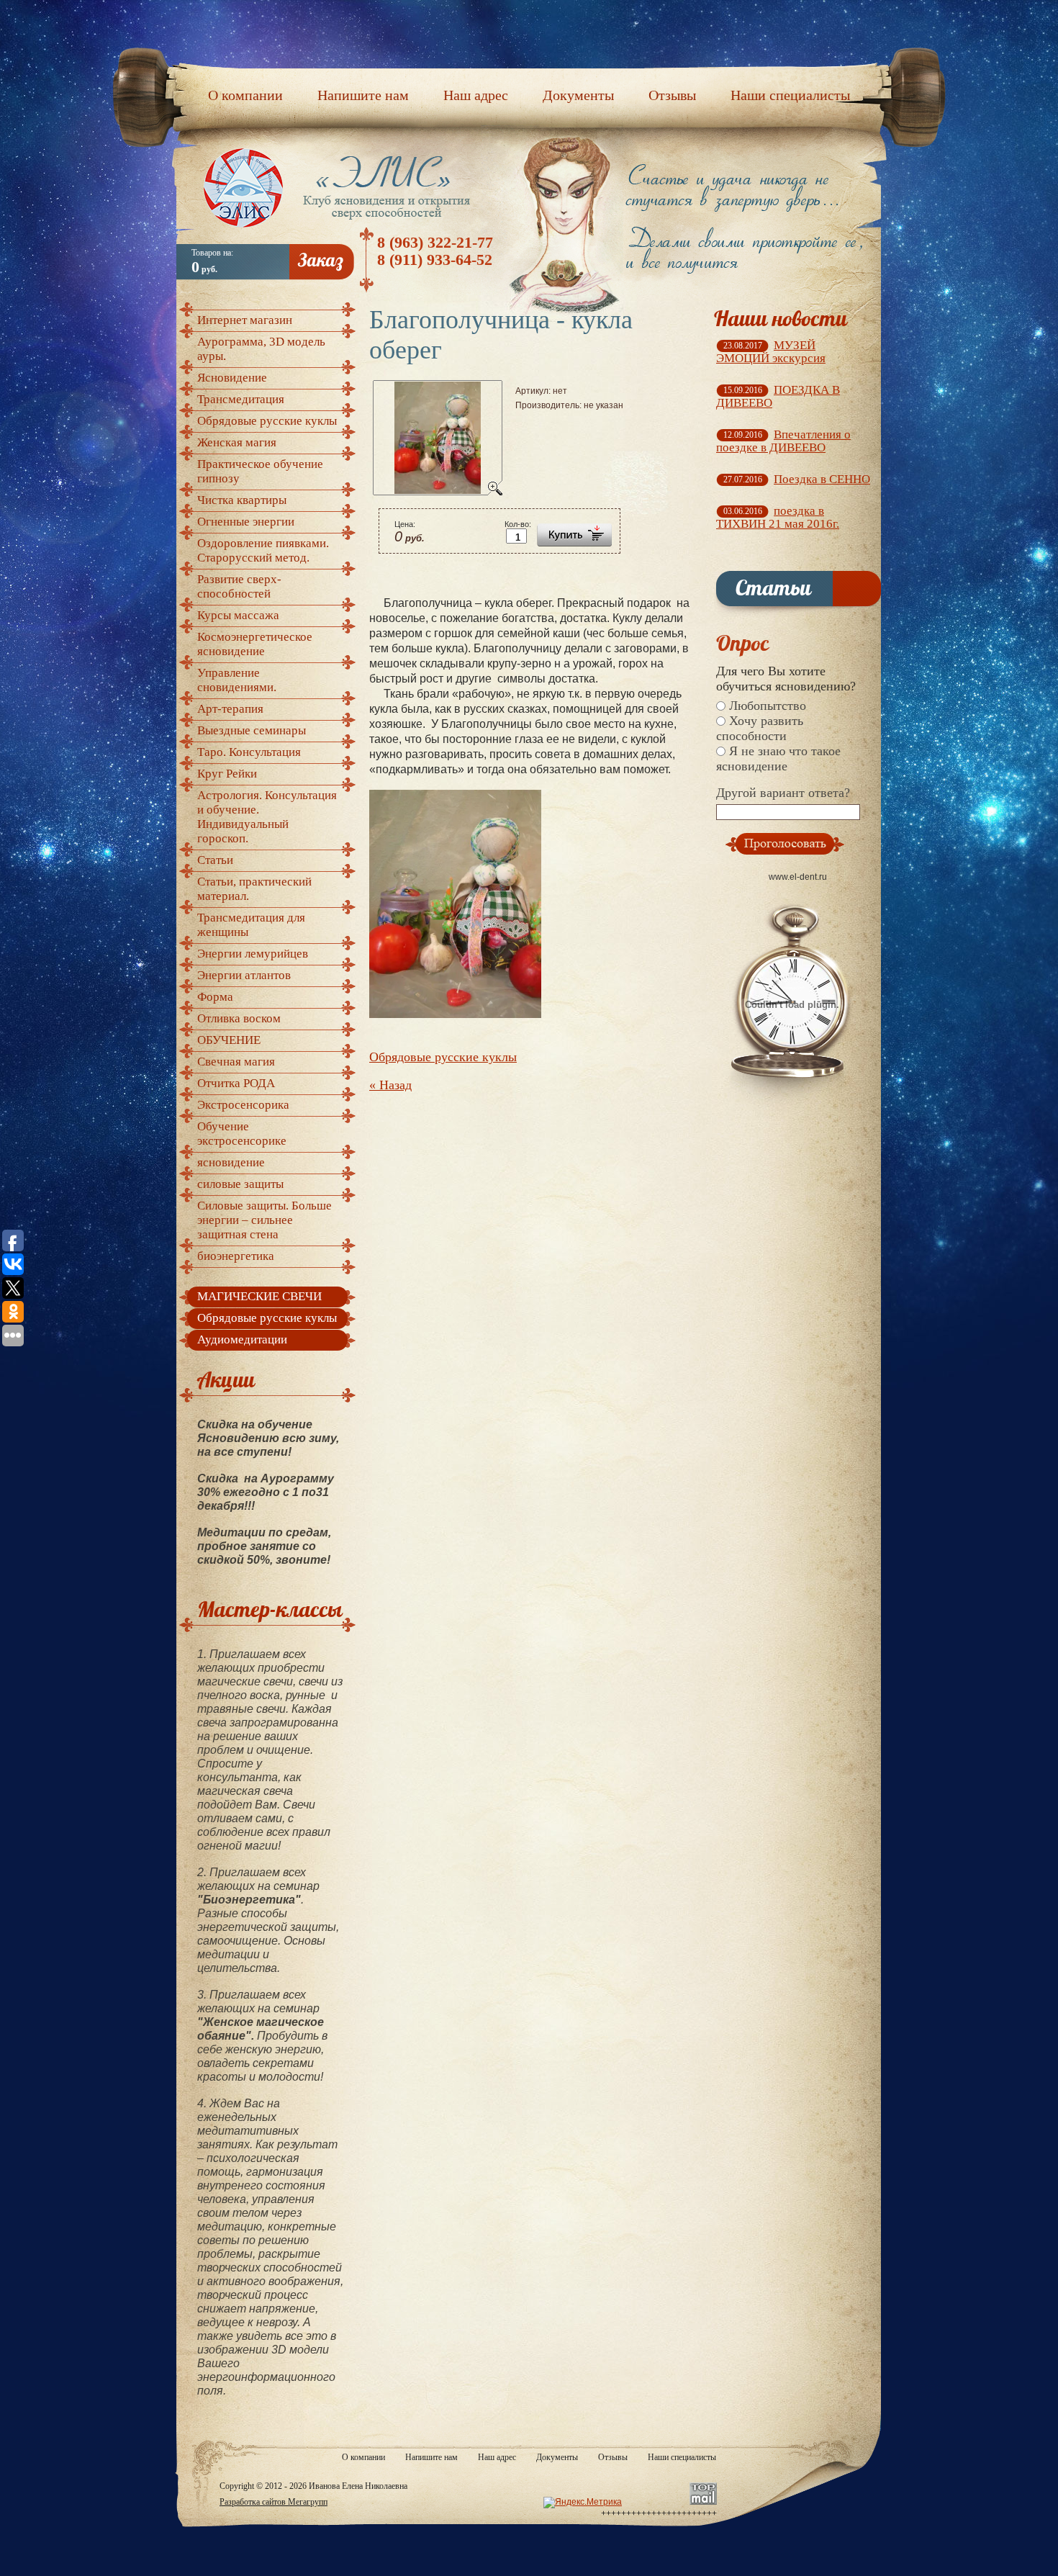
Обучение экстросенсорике (242, 1134)
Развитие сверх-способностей (239, 586)
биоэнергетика (236, 1256)
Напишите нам (431, 2457)
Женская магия (237, 442)
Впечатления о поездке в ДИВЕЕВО (783, 441)
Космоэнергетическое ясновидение (255, 644)
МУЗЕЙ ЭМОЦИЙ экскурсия (771, 352)
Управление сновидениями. (237, 680)
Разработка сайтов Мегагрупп (273, 2502)
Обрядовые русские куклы (443, 1057)
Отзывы (613, 2457)
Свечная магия (236, 1062)
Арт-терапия (230, 709)
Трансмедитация (241, 399)
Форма (215, 997)
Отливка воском (239, 1018)
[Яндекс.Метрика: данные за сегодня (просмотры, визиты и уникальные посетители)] (583, 2503)
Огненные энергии (246, 522)
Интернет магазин (245, 320)
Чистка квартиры (242, 500)
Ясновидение (232, 378)
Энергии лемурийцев (253, 954)
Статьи (215, 860)
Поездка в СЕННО (822, 479)
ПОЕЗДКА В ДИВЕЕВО (778, 396)
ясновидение (231, 1162)
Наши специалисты (682, 2457)
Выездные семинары (252, 730)
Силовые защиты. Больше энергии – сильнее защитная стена (264, 1220)
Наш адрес (497, 2457)
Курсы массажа (238, 615)
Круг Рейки (227, 774)
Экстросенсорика (243, 1105)
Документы (557, 2457)
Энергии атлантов (244, 975)
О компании (363, 2457)
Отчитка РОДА (236, 1083)
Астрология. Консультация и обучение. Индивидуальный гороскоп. (267, 817)
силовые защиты (240, 1184)
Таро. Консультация (249, 752)
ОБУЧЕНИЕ (229, 1040)
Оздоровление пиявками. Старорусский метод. (263, 550)
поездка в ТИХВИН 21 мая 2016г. (778, 517)
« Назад (390, 1085)
